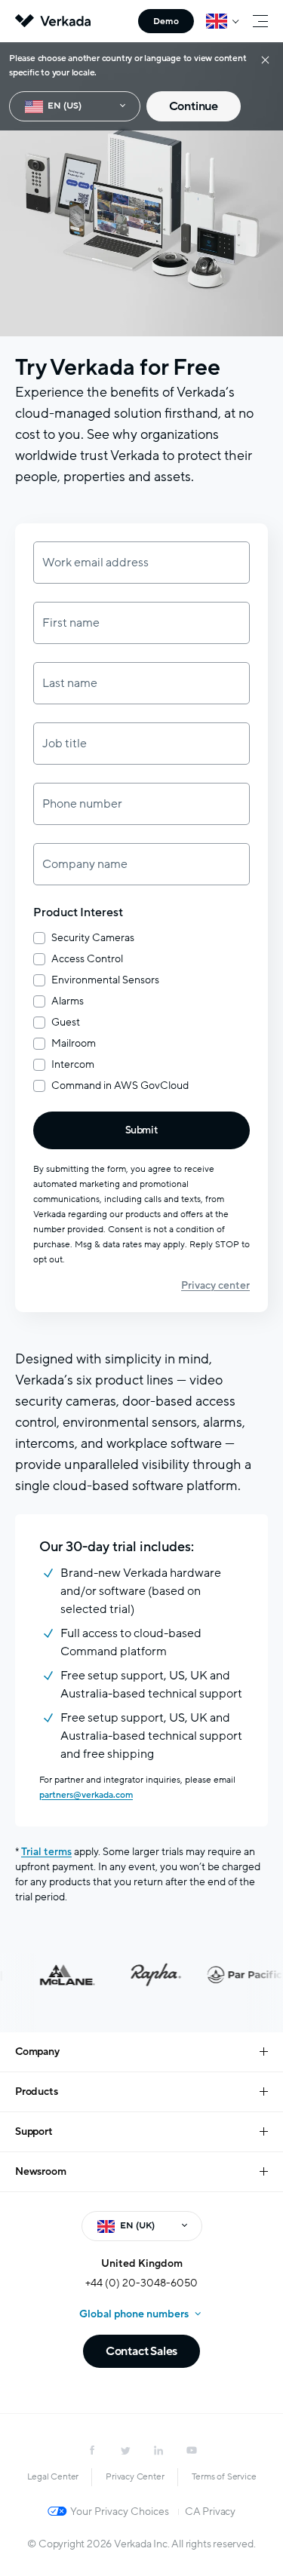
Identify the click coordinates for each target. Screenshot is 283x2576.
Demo (166, 21)
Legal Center (53, 2476)
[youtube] (192, 2450)
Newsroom (40, 2171)
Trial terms (46, 1852)
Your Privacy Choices (120, 2512)
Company (37, 2052)
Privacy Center (135, 2476)
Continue (194, 106)
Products (36, 2091)
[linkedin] (158, 2450)
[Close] (265, 59)
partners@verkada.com (86, 1795)
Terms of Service (224, 2476)
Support (34, 2131)
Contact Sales (141, 2351)
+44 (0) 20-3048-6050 (141, 2283)
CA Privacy (210, 2512)
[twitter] (125, 2450)
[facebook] (92, 2450)
